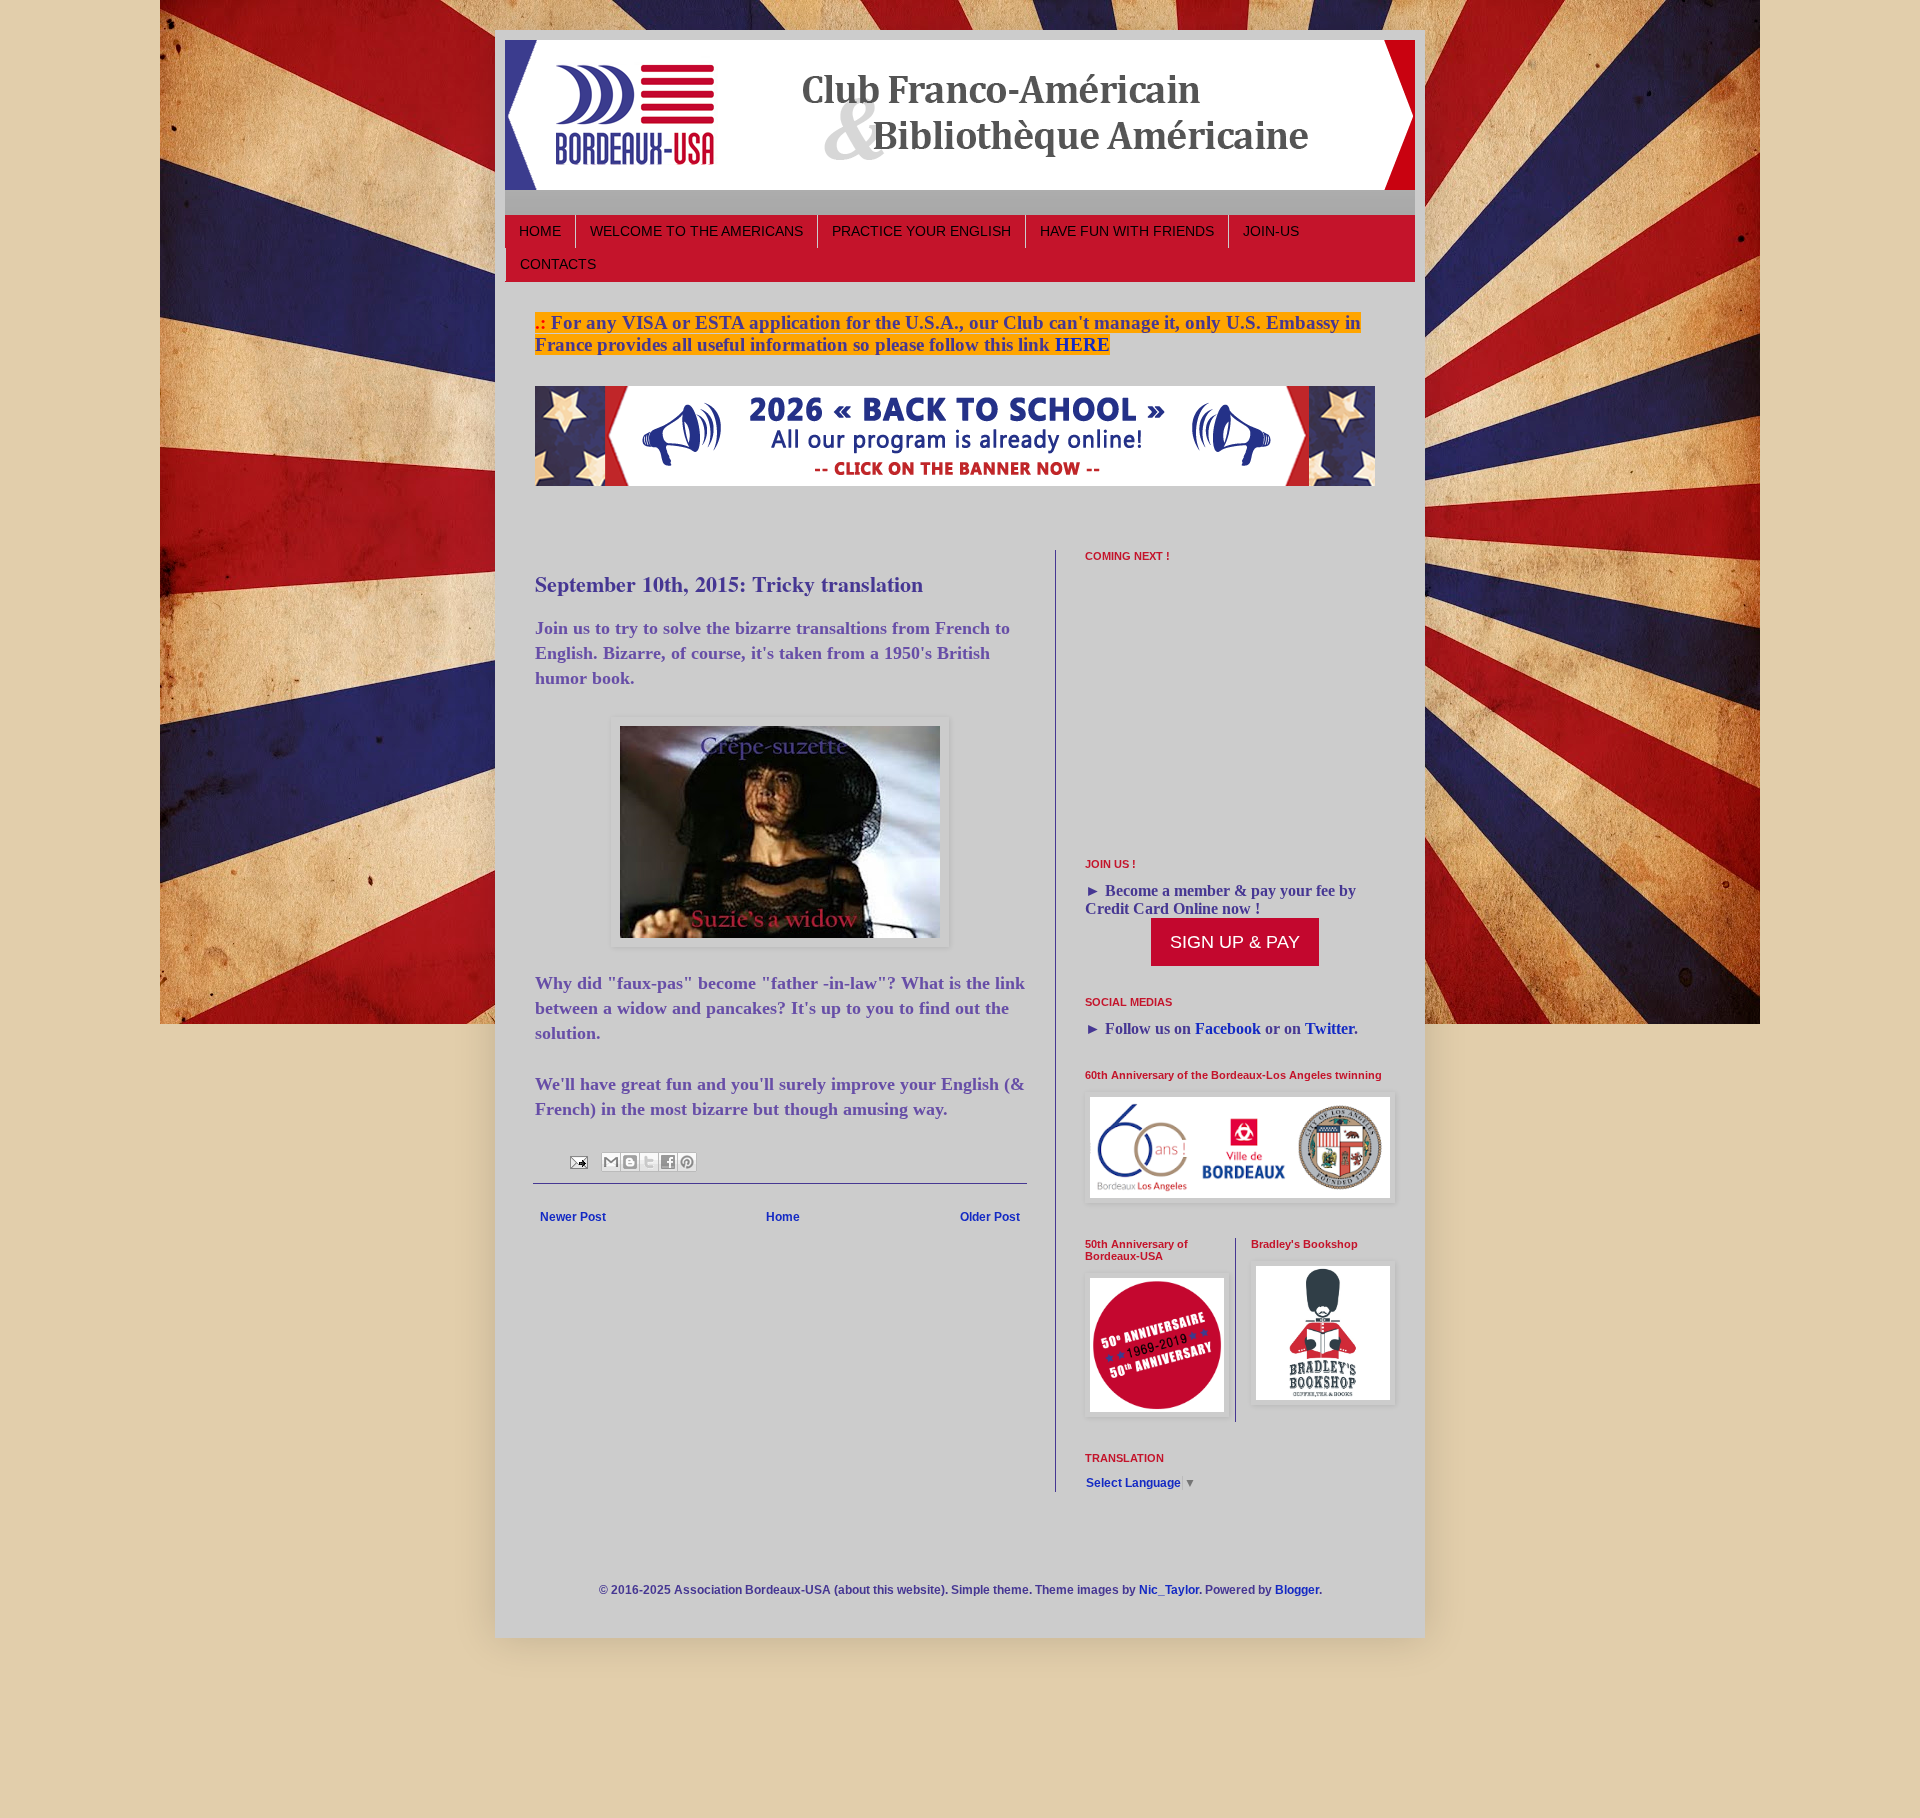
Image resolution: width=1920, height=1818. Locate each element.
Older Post (990, 1217)
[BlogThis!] (630, 1162)
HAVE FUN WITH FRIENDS (1127, 231)
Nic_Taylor (1169, 1590)
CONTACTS (558, 264)
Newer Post (573, 1217)
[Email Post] (578, 1161)
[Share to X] (649, 1162)
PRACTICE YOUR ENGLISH (921, 231)
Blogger (1297, 1590)
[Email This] (611, 1162)
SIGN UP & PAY (1235, 942)
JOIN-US (1271, 231)
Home (783, 1217)
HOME (540, 231)
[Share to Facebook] (668, 1162)
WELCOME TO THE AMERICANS (696, 231)
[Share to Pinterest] (687, 1162)
